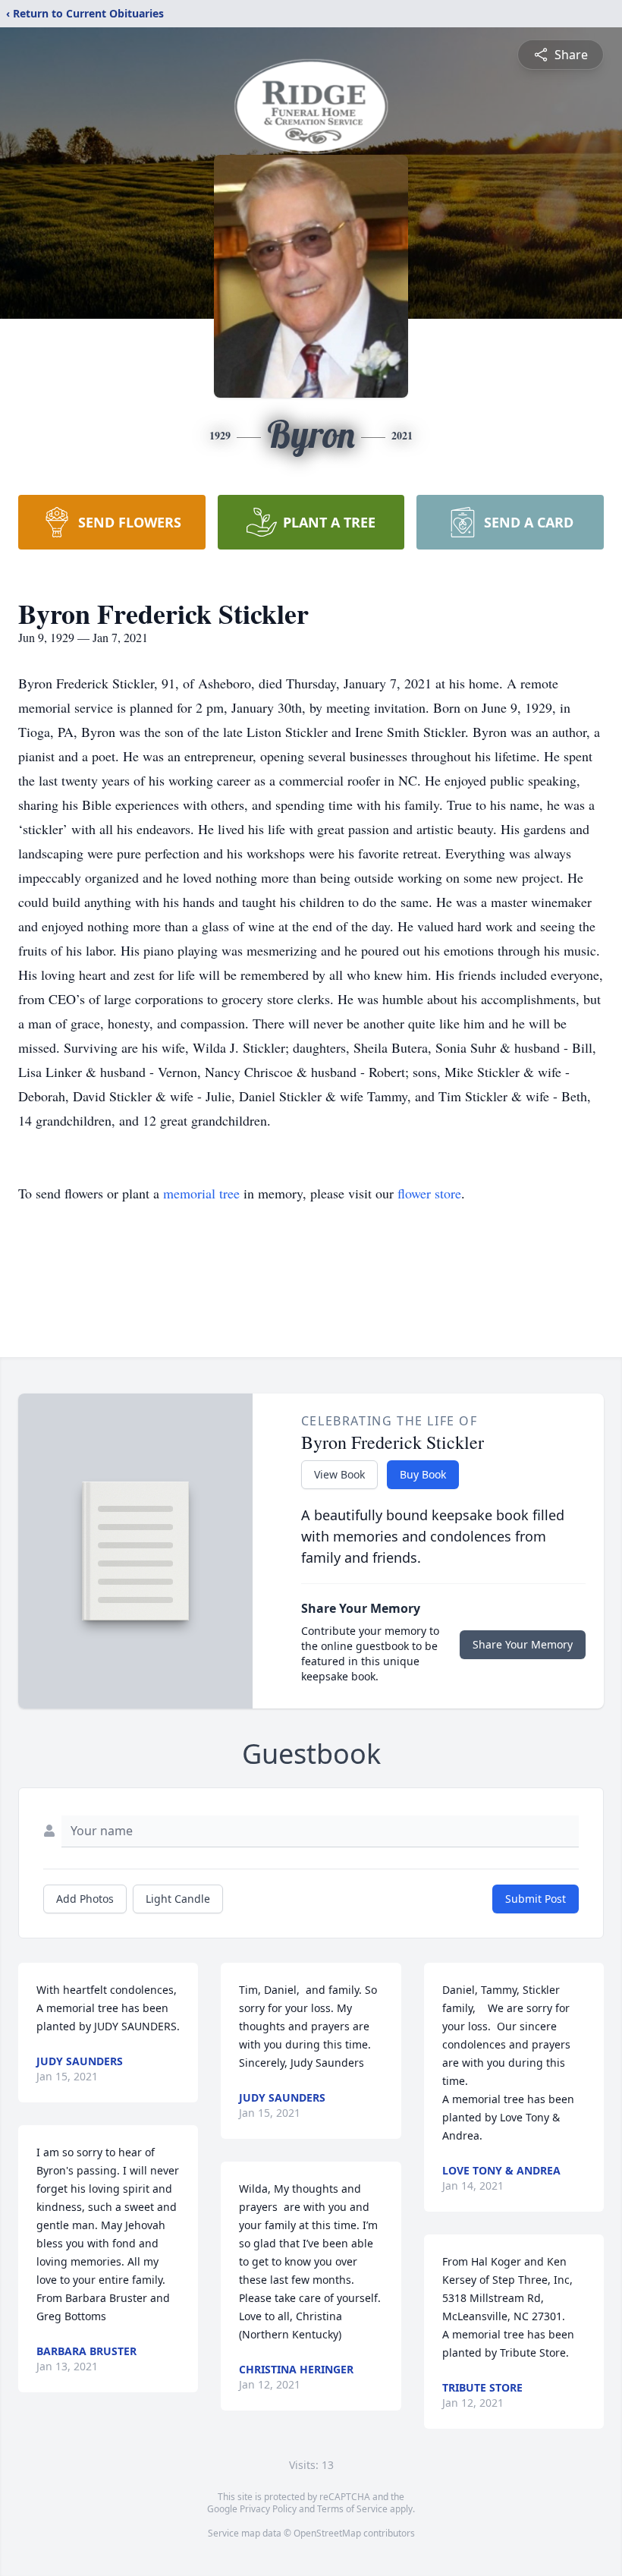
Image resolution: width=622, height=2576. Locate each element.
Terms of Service (352, 2509)
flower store (429, 1193)
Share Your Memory (523, 1644)
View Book (339, 1474)
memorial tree (201, 1193)
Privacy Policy (268, 2509)
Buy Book (423, 1474)
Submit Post (536, 1899)
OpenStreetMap (327, 2533)
